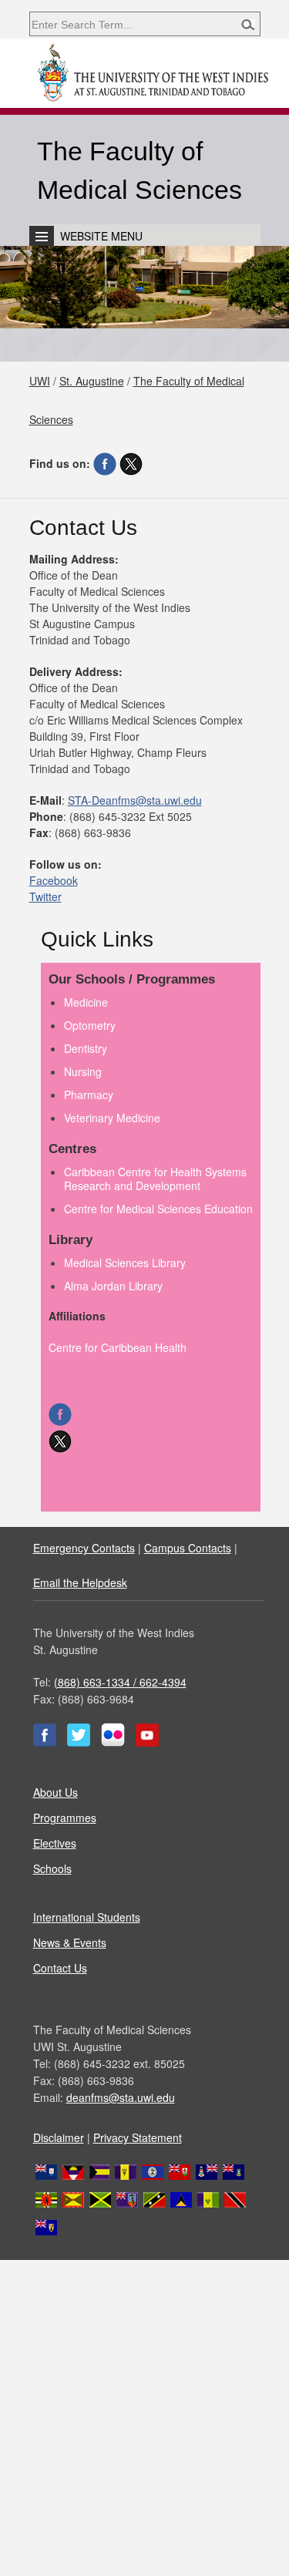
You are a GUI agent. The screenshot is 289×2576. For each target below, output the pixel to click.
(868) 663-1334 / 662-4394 (120, 1682)
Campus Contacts (188, 1548)
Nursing (83, 1071)
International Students (87, 1917)
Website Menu (101, 236)
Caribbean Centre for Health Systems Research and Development (155, 1179)
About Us (55, 1792)
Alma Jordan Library (113, 1286)
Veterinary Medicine (112, 1118)
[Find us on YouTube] (147, 1742)
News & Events (70, 1942)
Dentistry (86, 1048)
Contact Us (60, 1968)
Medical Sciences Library (125, 1263)
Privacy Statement (138, 2137)
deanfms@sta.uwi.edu (121, 2097)
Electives (55, 1843)
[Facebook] (105, 463)
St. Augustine (92, 381)
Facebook (54, 880)
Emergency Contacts (84, 1548)
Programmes (65, 1818)
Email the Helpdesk (80, 1582)
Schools (52, 1868)
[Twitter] (131, 463)
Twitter (45, 896)
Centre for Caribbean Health (118, 1347)
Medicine (86, 1002)
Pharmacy (89, 1095)
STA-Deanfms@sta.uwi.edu (135, 800)
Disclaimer (59, 2137)
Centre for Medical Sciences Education (158, 1209)
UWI (40, 381)
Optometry (90, 1025)
